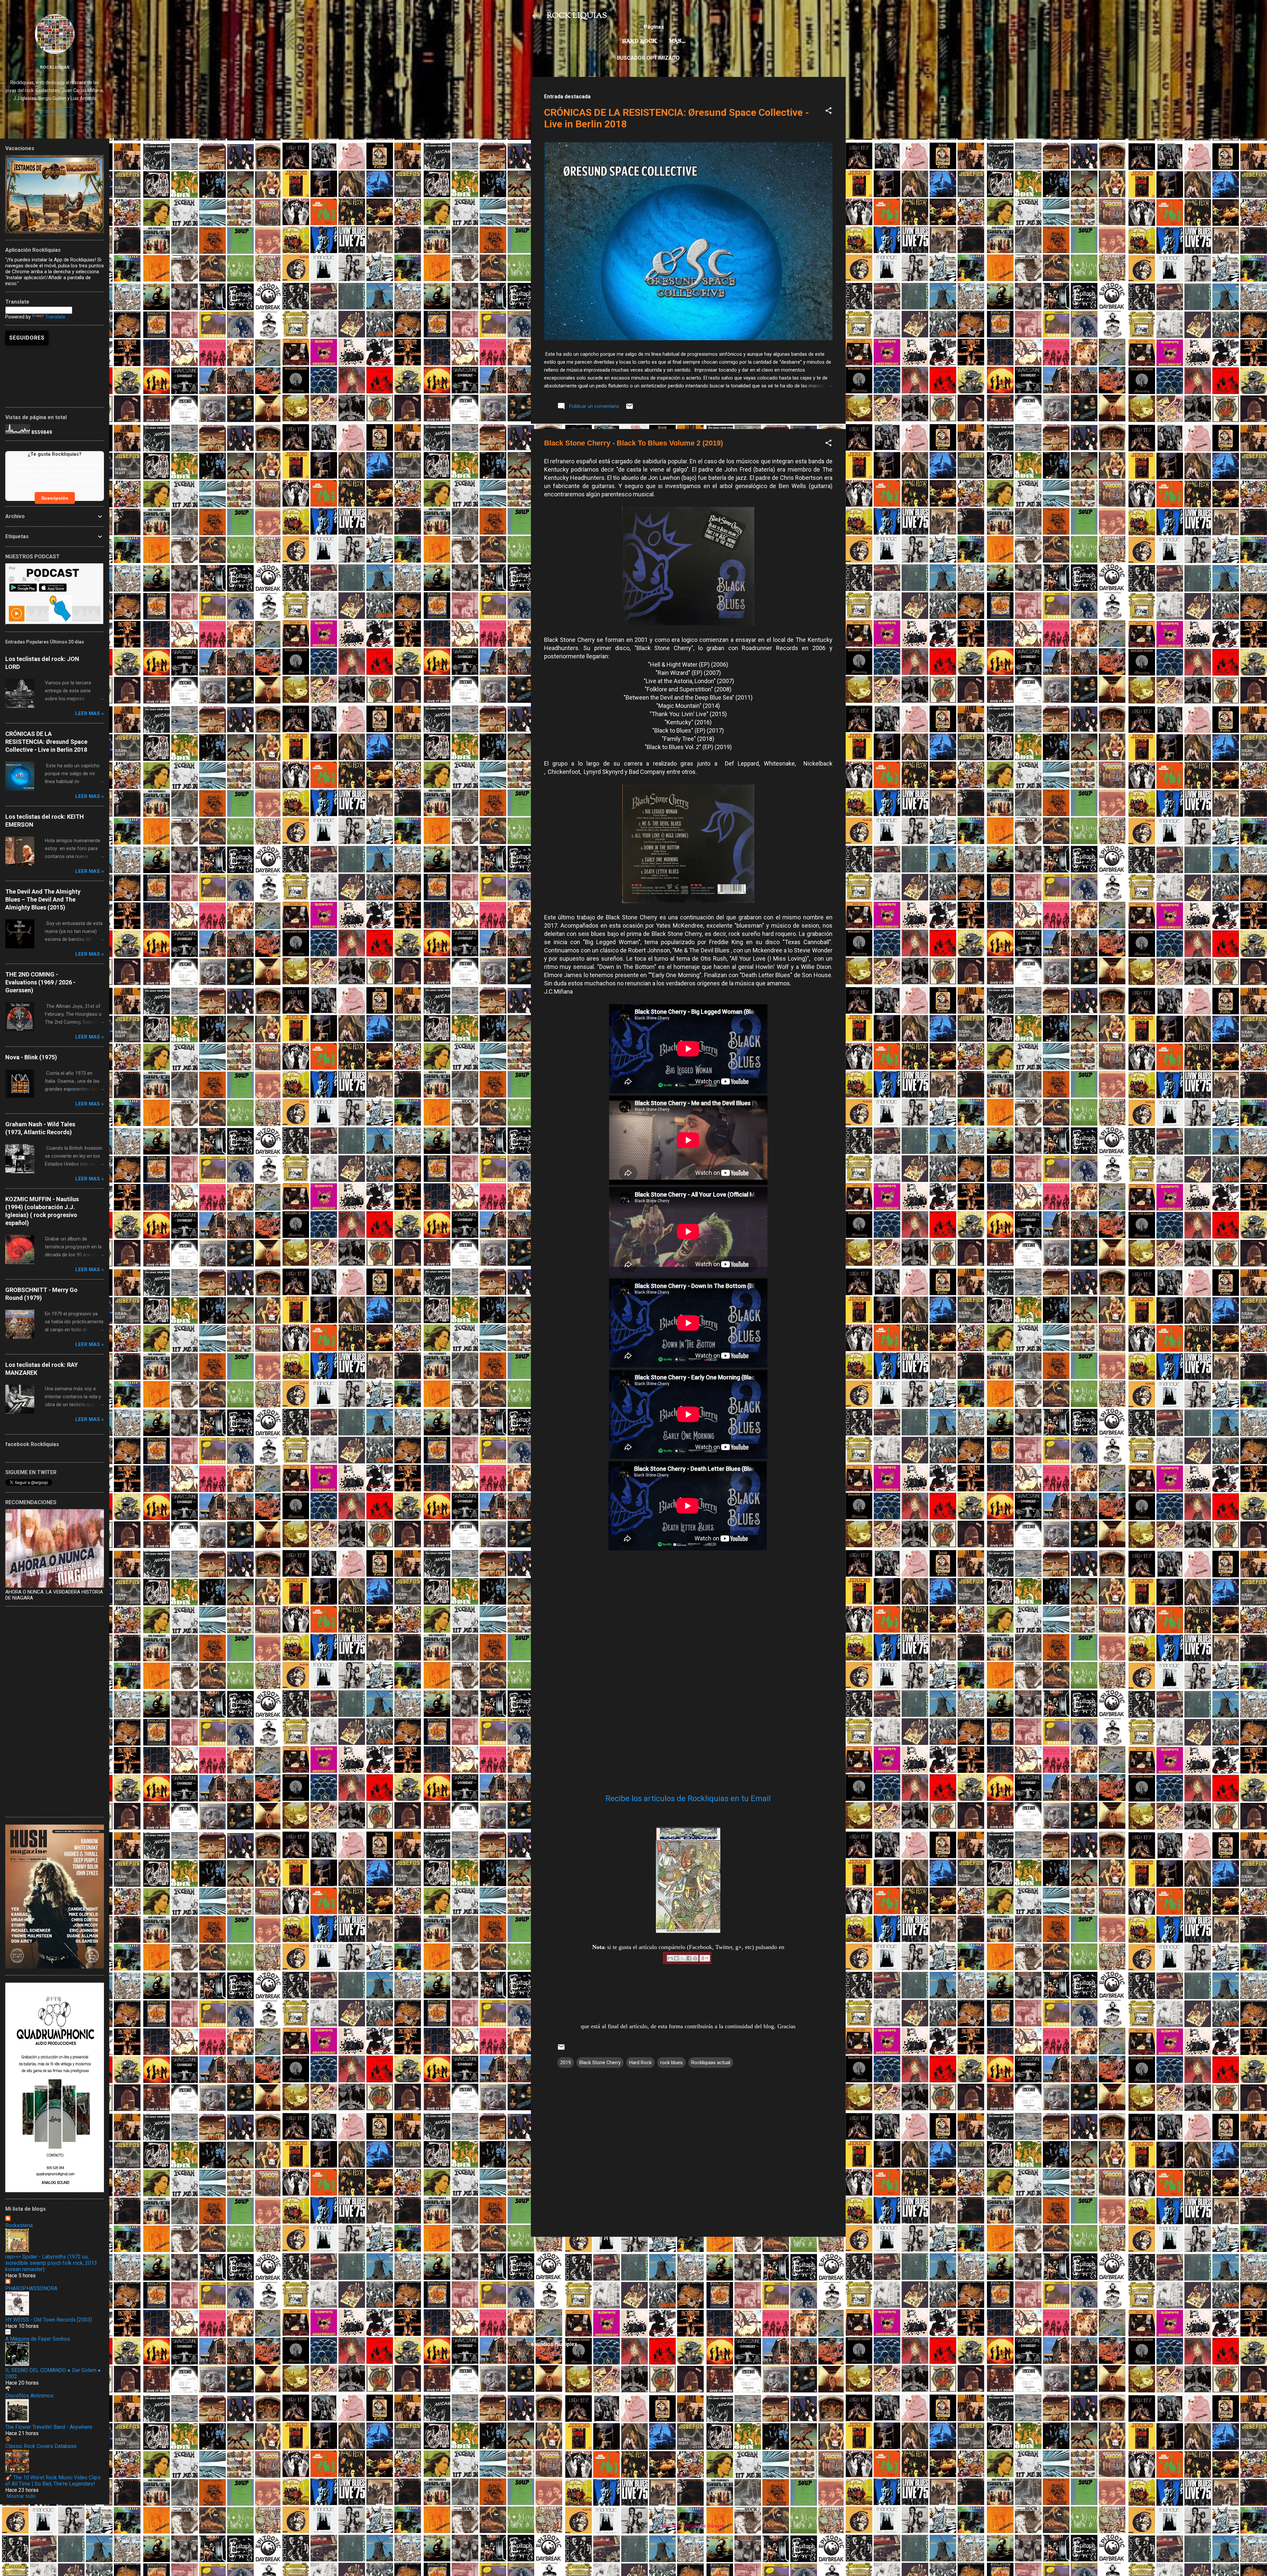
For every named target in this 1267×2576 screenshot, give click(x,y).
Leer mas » (90, 713)
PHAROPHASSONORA (31, 2288)
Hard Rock (639, 41)
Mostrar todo (21, 2496)
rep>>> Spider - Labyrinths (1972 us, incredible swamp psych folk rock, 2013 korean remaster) (51, 2263)
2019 (566, 2063)
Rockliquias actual (711, 2063)
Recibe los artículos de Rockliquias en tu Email (688, 1799)
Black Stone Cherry (600, 2063)
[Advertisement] (688, 2288)
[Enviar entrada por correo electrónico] (630, 409)
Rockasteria (19, 2225)
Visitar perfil (55, 112)
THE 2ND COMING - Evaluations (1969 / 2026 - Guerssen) (40, 982)
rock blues (671, 2063)
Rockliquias (55, 67)
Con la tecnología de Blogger (692, 2526)
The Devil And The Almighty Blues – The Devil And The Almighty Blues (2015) (43, 899)
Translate (55, 317)
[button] (828, 112)
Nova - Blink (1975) (31, 1057)
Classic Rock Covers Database (41, 2446)
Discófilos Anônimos (29, 2396)
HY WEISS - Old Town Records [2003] (49, 2320)
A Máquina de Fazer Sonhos (38, 2339)
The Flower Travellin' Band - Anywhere (49, 2427)
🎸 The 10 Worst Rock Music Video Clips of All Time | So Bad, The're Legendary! (53, 2481)
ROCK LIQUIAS (577, 16)
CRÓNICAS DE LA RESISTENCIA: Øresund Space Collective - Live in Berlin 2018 (46, 742)
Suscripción (55, 498)
